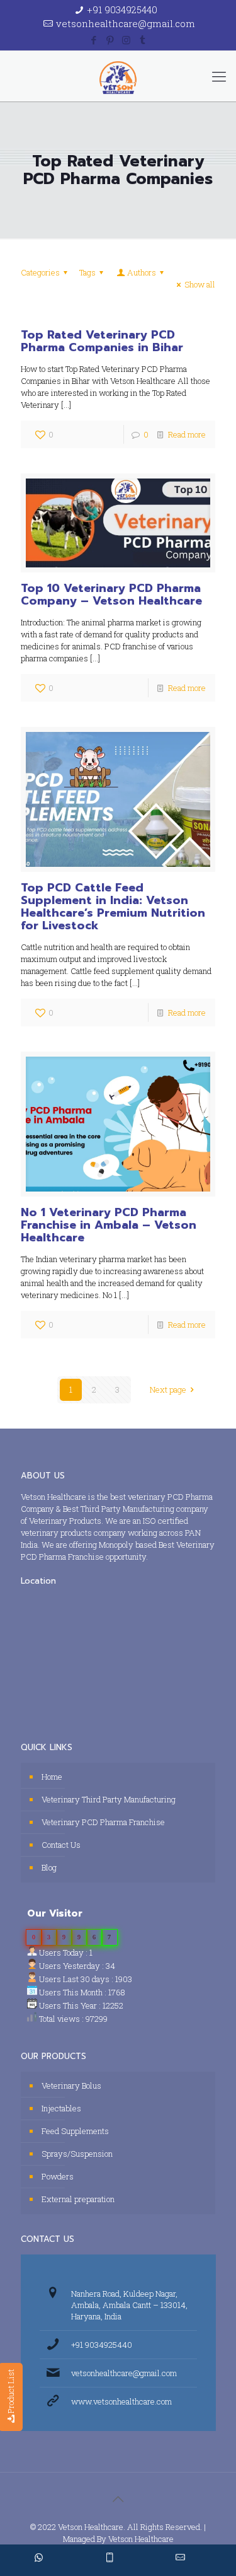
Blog (49, 1867)
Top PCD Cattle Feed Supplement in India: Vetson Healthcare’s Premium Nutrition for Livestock (113, 907)
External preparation (78, 2199)
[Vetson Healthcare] (118, 76)
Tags (87, 272)
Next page (168, 1390)
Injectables (61, 2108)
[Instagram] (126, 40)
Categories (40, 272)
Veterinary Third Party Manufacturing (109, 1799)
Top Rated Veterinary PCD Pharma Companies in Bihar (102, 341)
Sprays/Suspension (77, 2154)
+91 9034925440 (122, 9)
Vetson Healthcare (141, 2539)
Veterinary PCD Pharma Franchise (103, 1822)
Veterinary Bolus (71, 2086)
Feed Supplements (75, 2131)
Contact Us (61, 1845)
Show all (200, 284)
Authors (142, 272)
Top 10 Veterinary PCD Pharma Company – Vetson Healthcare (111, 595)
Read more (187, 434)
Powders (58, 2176)
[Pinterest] (110, 40)
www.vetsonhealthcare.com (121, 2401)
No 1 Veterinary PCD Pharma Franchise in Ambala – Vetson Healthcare (109, 1225)
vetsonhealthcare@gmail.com (126, 23)
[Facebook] (93, 40)
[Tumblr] (143, 40)
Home (52, 1777)
